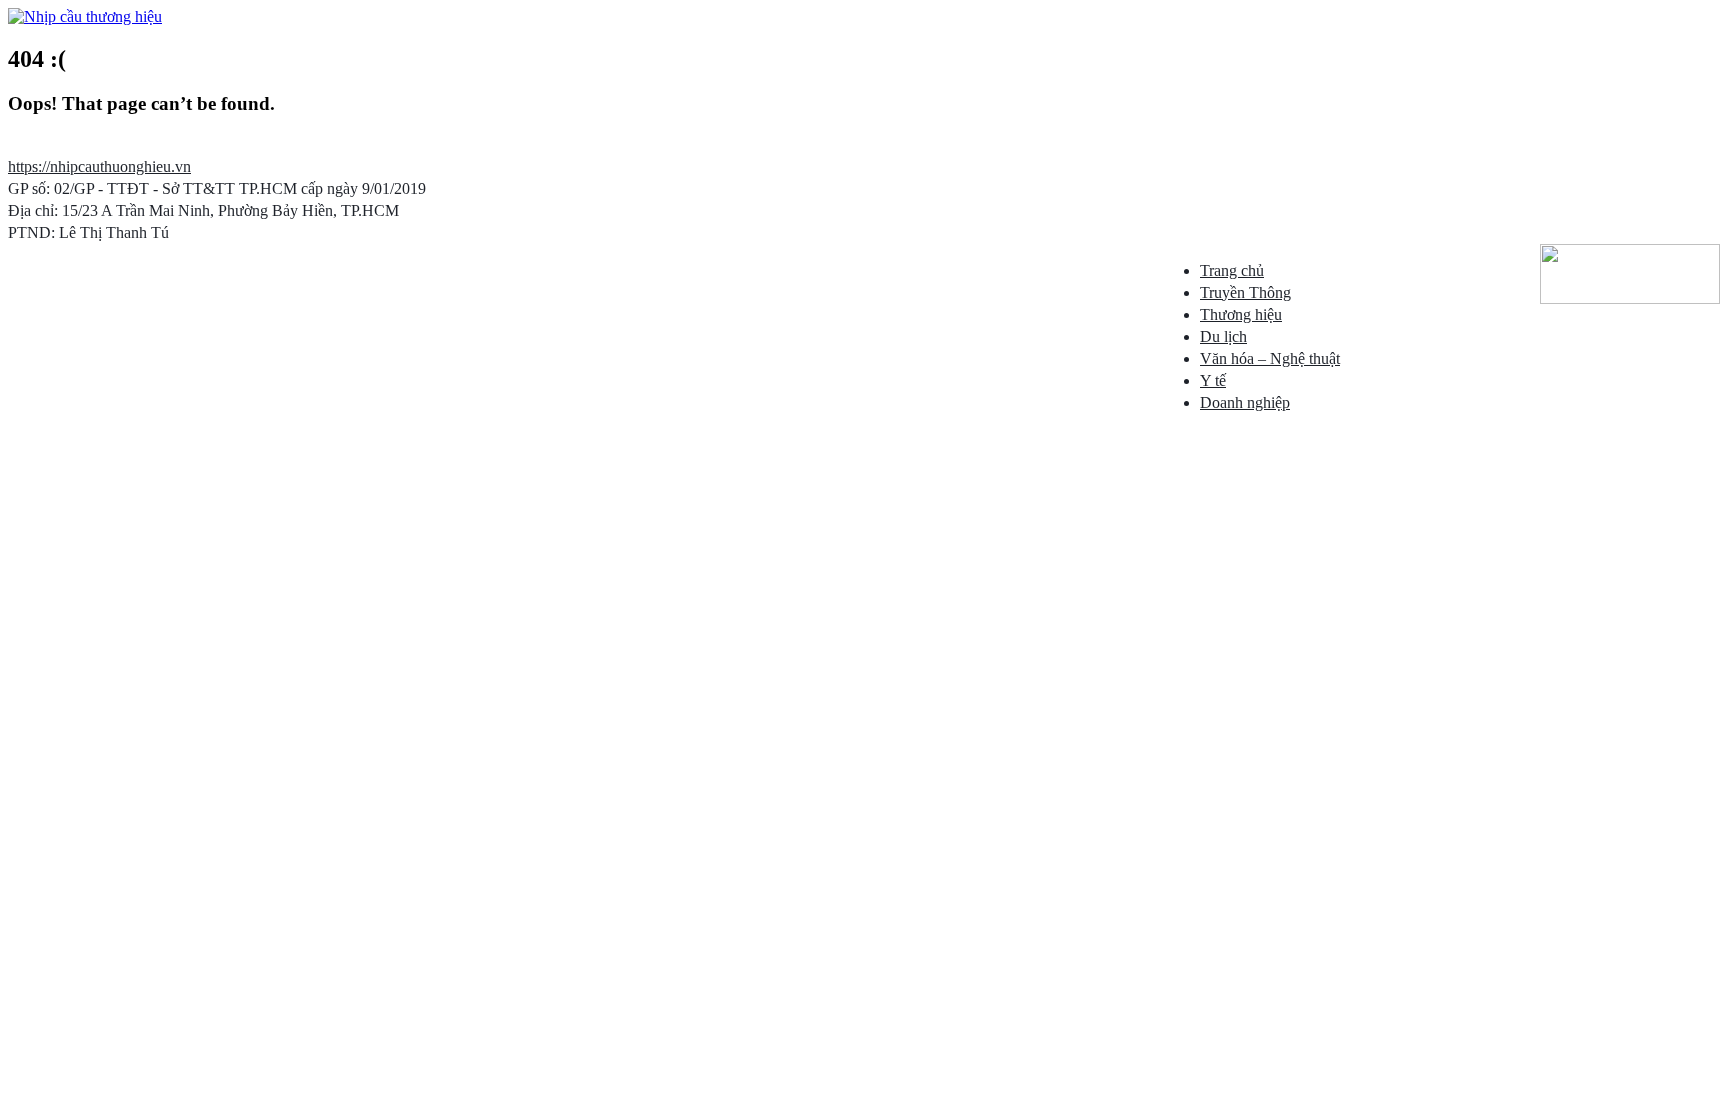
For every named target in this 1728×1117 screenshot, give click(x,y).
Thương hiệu (1241, 314)
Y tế (1213, 380)
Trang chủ (1232, 270)
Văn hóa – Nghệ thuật (1270, 358)
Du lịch (1223, 336)
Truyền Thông (1245, 292)
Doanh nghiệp (1245, 402)
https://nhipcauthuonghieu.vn (99, 166)
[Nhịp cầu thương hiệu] (85, 16)
